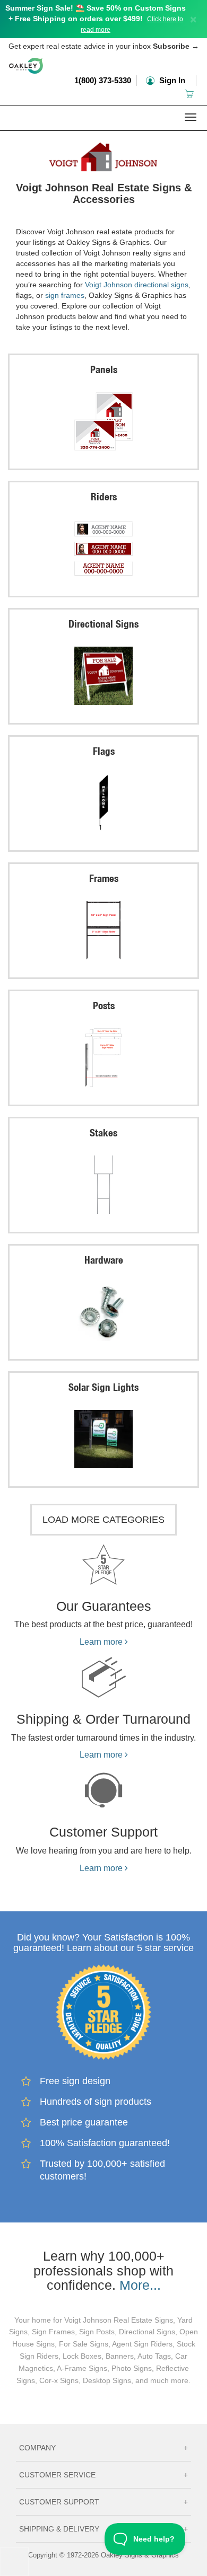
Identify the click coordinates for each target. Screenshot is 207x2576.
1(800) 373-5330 (103, 80)
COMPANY (103, 2448)
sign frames (65, 295)
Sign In (171, 80)
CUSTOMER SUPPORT (103, 2502)
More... (140, 2285)
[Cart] (190, 94)
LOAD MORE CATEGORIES (103, 1520)
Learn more (102, 1642)
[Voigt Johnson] (103, 154)
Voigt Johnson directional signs (137, 285)
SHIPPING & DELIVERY (103, 2529)
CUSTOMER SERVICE (103, 2475)
